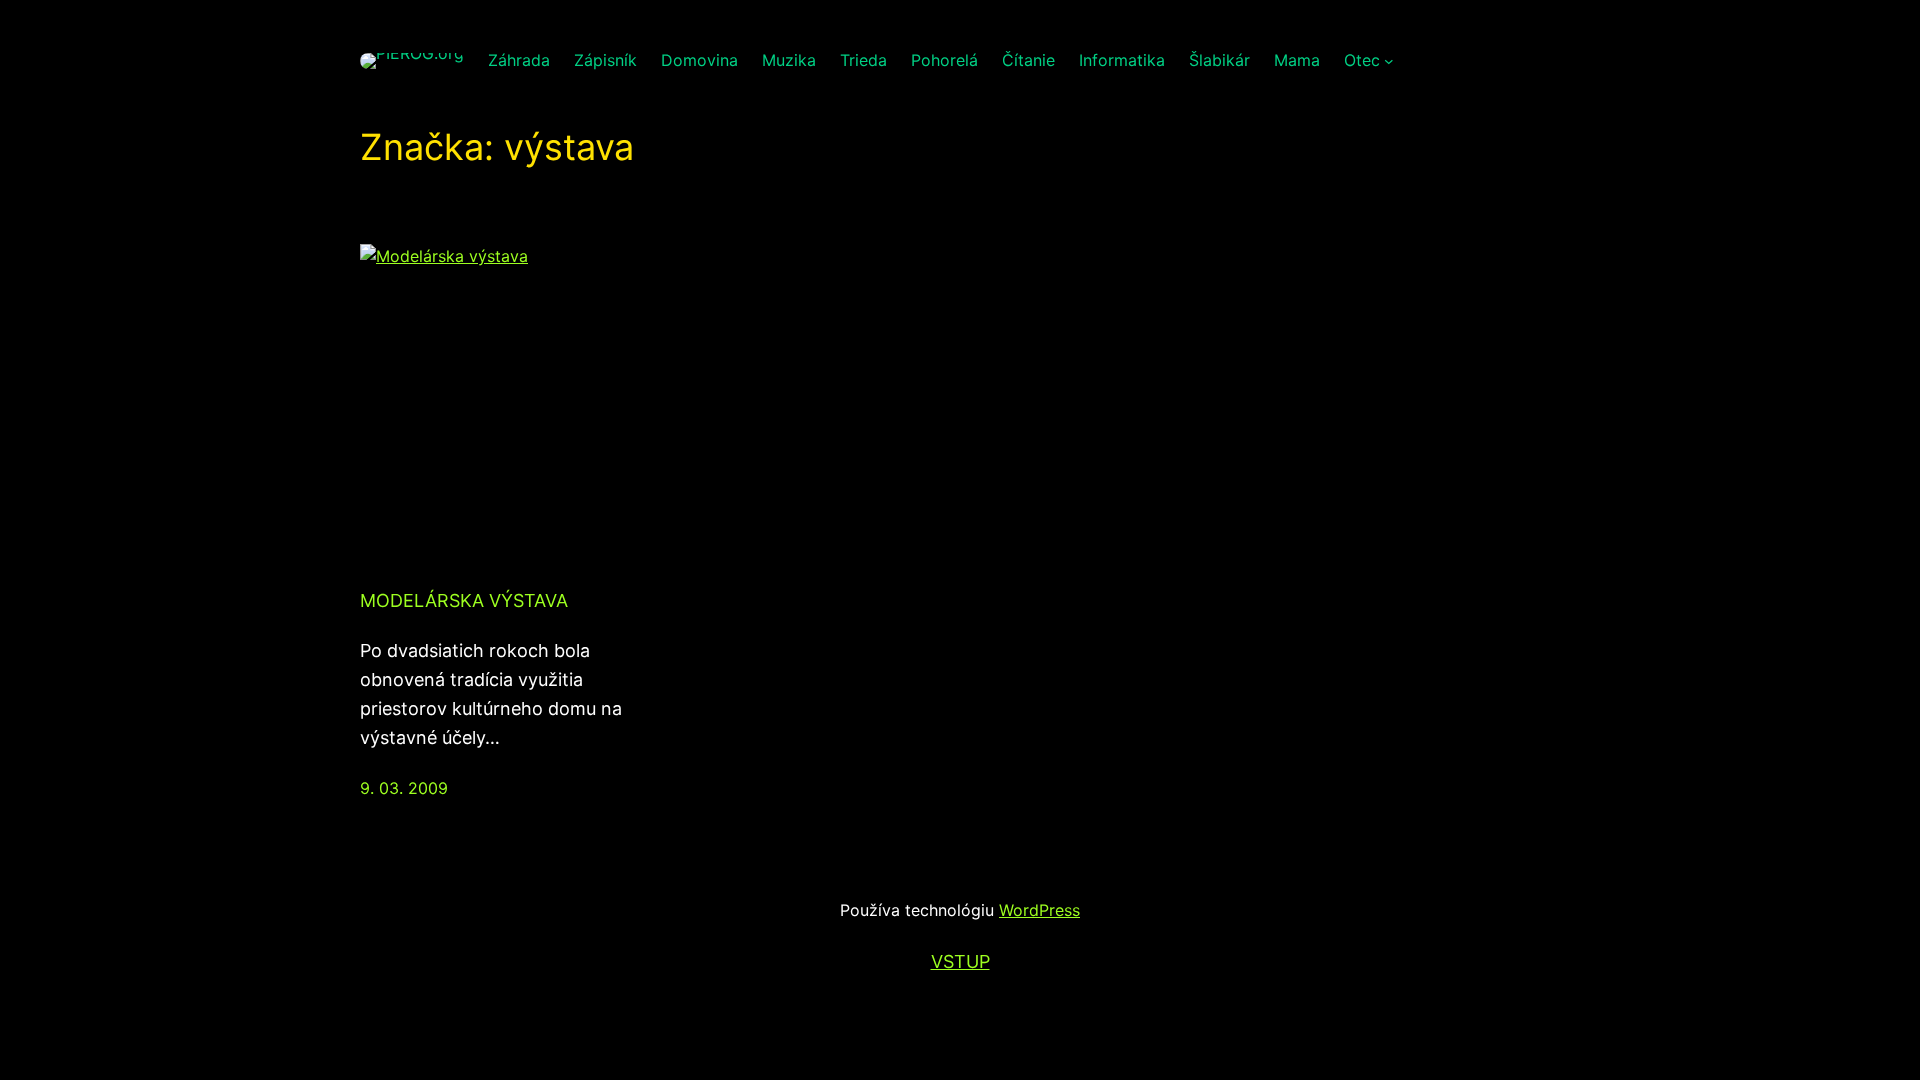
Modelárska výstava (464, 600)
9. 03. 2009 (404, 788)
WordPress (1039, 910)
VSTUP (960, 961)
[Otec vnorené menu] (1389, 61)
